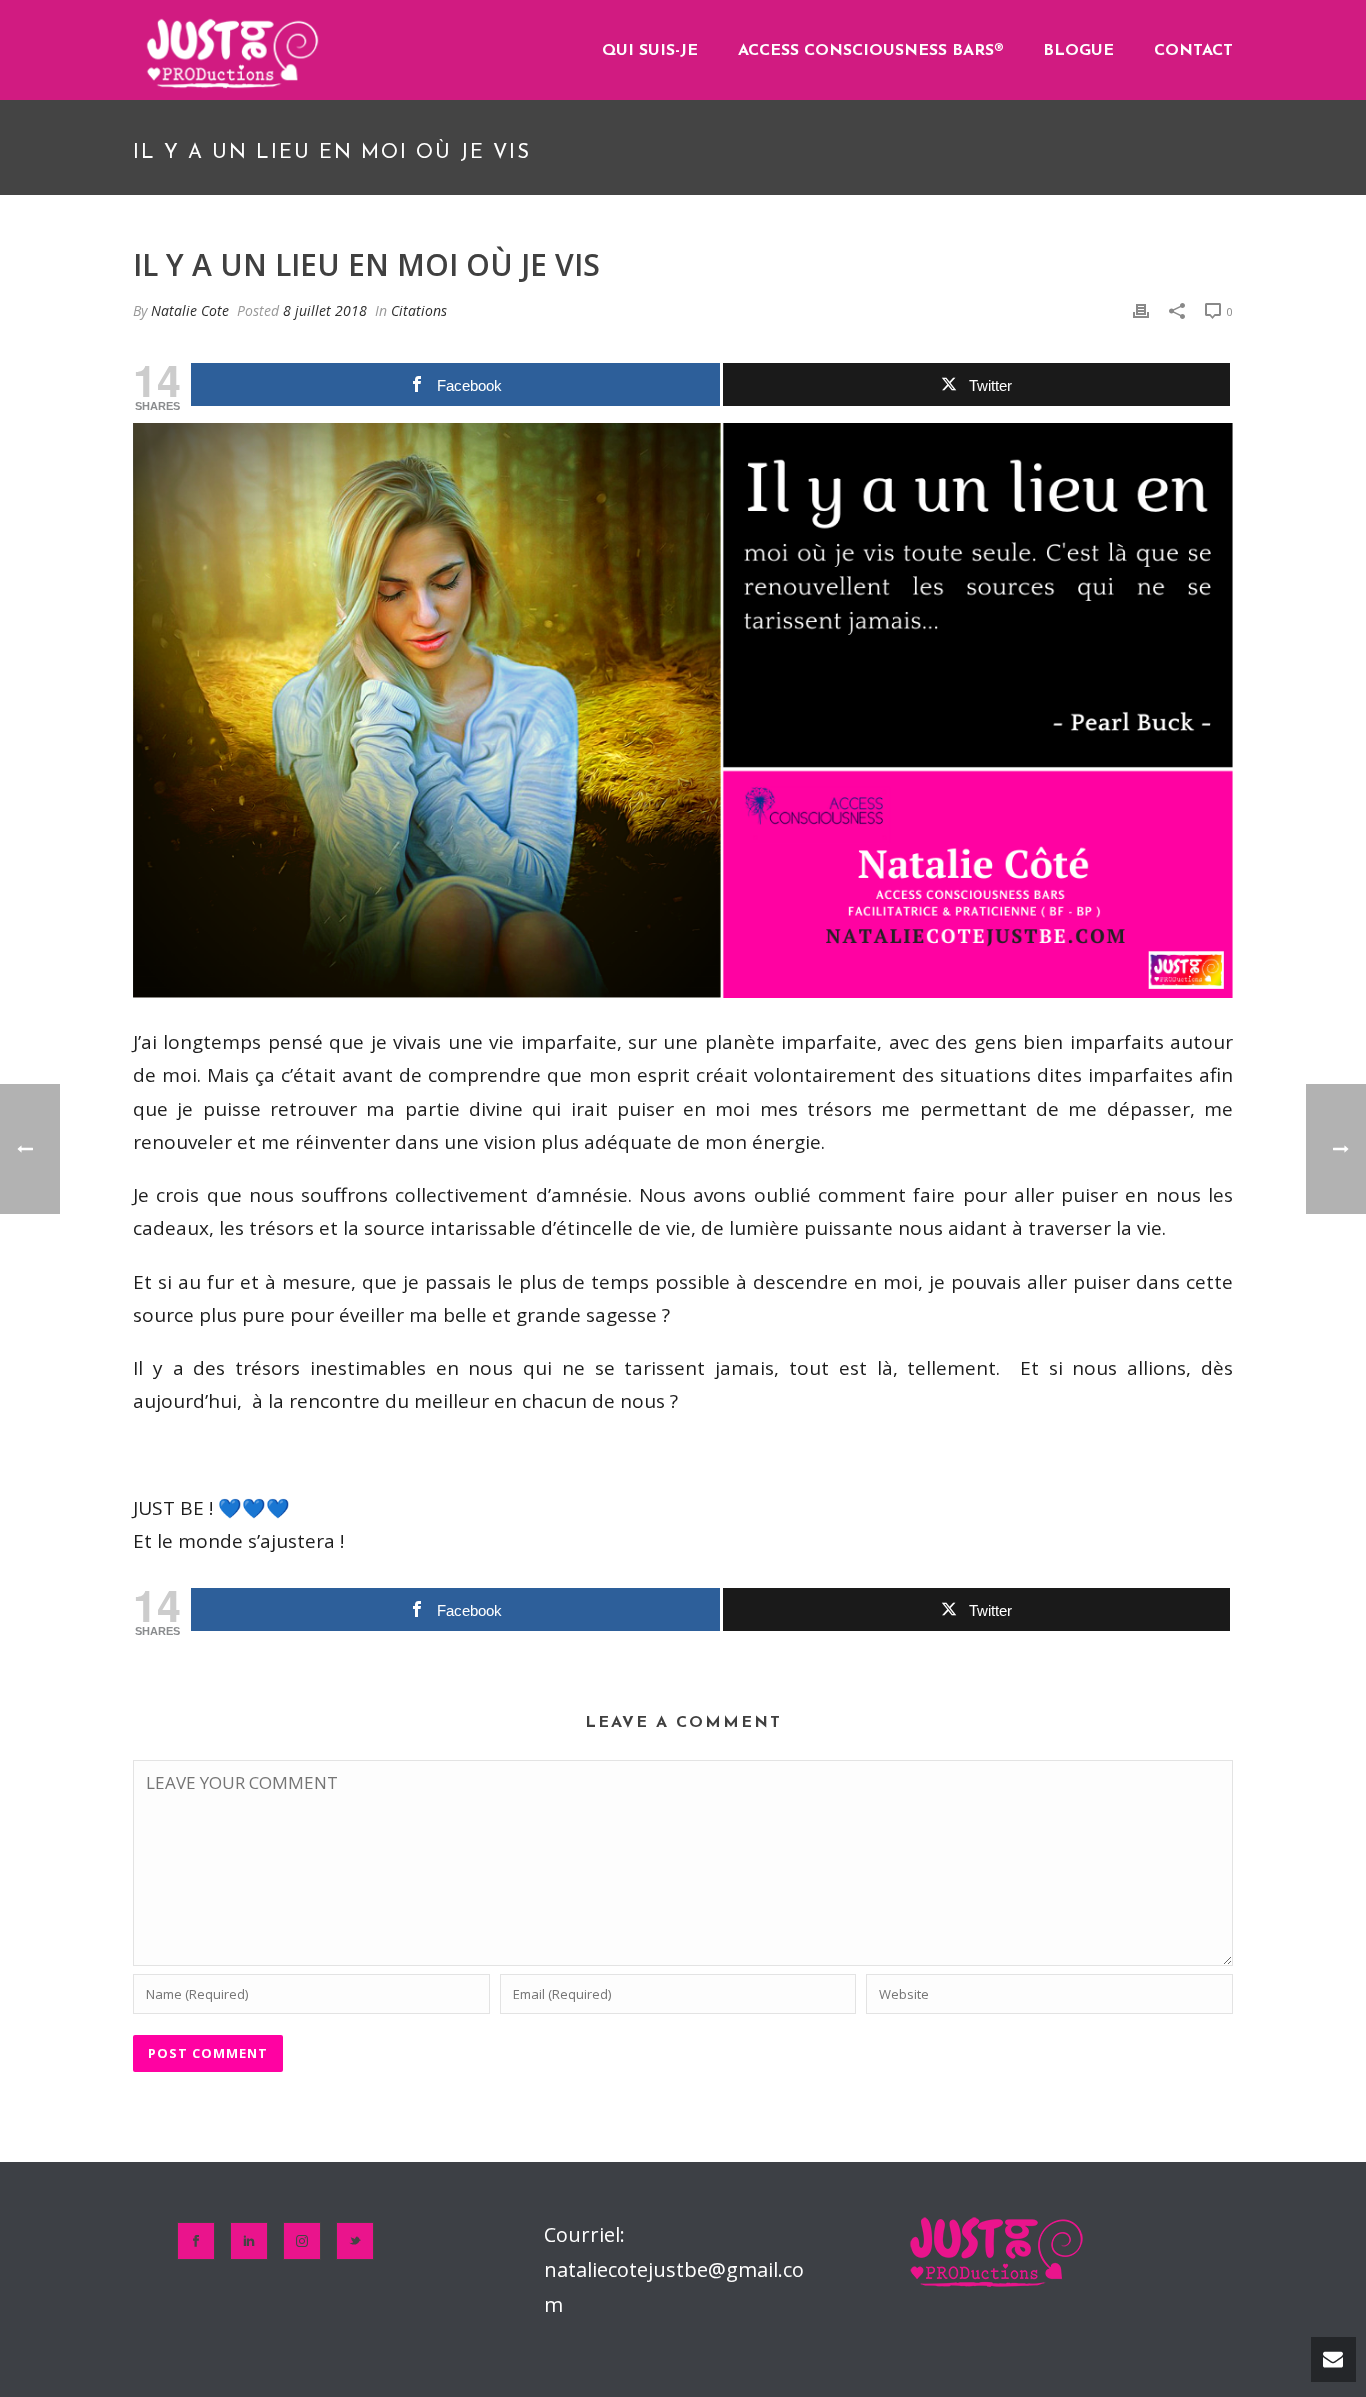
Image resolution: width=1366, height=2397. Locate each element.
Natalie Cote (190, 310)
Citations (419, 310)
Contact (1193, 51)
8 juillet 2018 (325, 310)
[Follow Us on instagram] (302, 2241)
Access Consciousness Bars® (870, 51)
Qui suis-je (650, 51)
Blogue (1078, 51)
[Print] (1141, 310)
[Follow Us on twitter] (355, 2241)
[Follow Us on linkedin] (249, 2241)
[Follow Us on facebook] (196, 2241)
